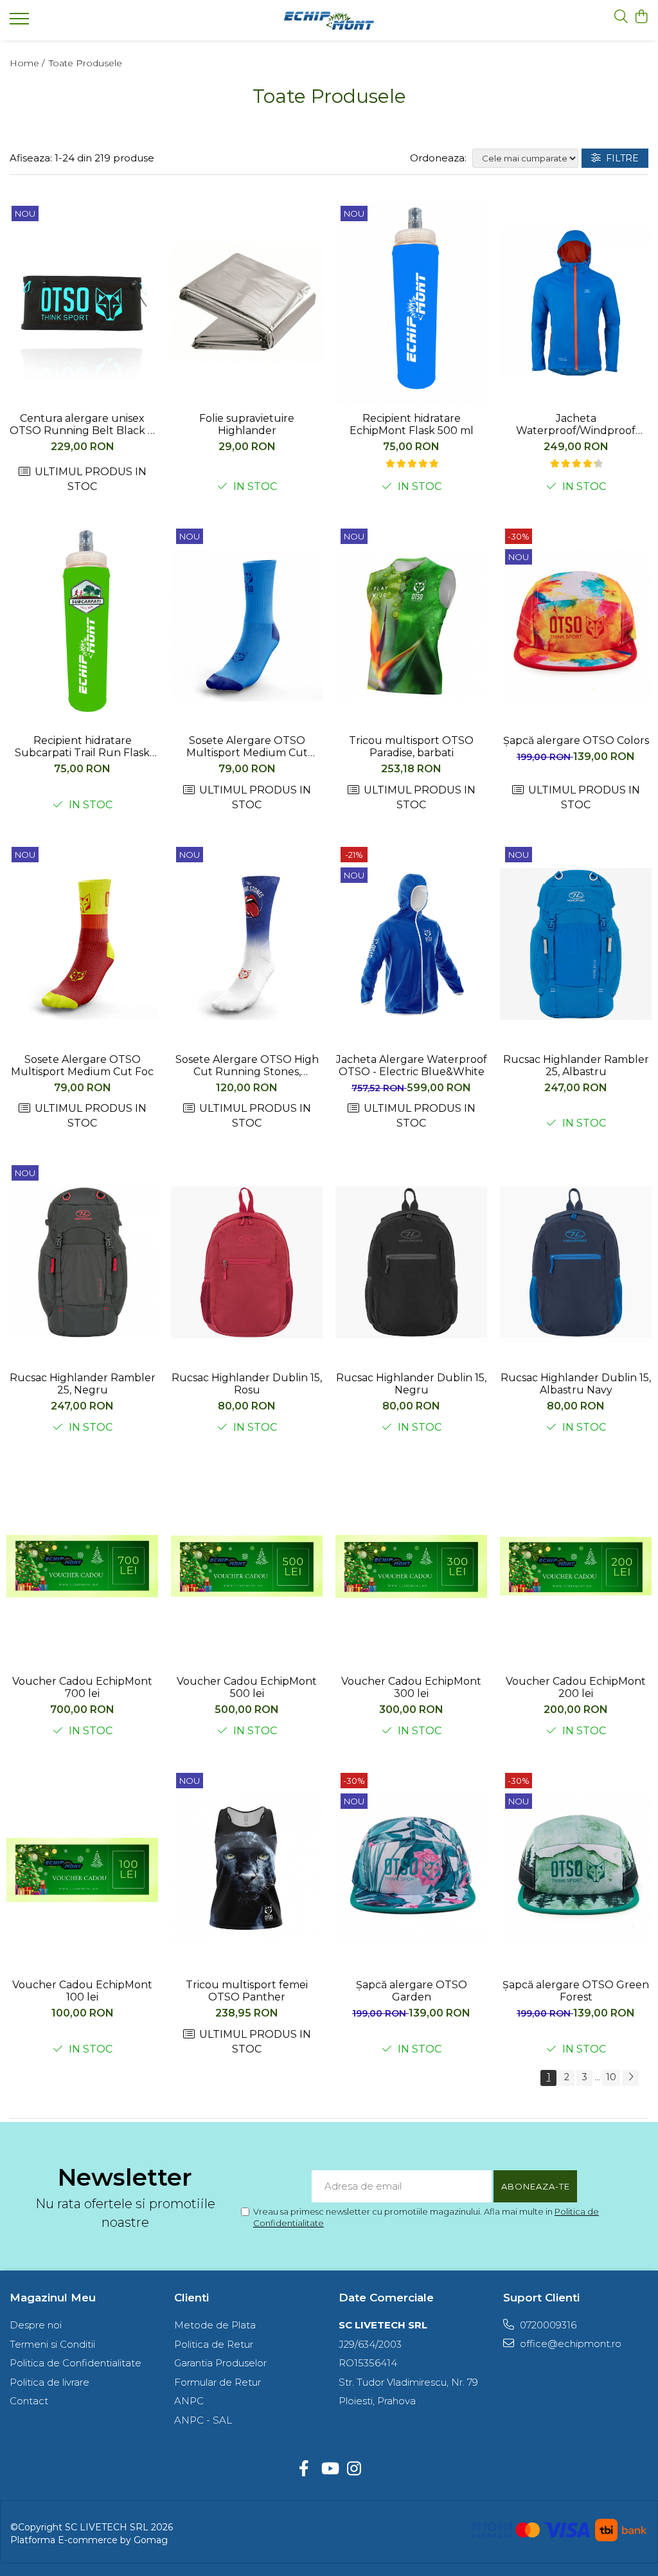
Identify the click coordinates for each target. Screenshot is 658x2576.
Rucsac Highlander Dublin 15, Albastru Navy (576, 1384)
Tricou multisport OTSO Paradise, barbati (411, 747)
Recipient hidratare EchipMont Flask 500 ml (412, 424)
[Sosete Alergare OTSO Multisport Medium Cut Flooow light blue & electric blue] (247, 626)
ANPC (189, 2401)
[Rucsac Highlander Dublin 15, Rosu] (247, 1263)
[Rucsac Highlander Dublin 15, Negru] (411, 1263)
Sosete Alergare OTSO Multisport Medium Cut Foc (82, 1066)
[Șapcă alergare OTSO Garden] (411, 1870)
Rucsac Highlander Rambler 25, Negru (83, 1384)
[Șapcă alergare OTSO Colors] (576, 626)
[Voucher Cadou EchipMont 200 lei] (576, 1566)
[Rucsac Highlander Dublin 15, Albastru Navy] (576, 1263)
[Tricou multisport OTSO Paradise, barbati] (411, 626)
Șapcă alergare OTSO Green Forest (576, 1991)
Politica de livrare (49, 2382)
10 (611, 2077)
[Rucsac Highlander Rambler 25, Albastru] (576, 944)
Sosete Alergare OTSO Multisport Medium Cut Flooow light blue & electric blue (247, 747)
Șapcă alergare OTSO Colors (576, 740)
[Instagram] (354, 2469)
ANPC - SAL (203, 2420)
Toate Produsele (85, 63)
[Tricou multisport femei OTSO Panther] (247, 1870)
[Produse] (21, 23)
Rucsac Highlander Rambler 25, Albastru (576, 1066)
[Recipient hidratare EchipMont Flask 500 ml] (411, 303)
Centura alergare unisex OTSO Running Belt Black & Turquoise (82, 424)
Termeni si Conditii (52, 2344)
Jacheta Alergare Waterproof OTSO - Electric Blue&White (412, 1066)
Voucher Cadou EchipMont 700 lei (82, 1687)
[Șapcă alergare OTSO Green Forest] (576, 1870)
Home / (28, 63)
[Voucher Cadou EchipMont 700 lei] (82, 1566)
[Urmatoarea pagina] (630, 2078)
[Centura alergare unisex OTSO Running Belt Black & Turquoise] (82, 303)
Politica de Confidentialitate (76, 2363)
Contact (29, 2401)
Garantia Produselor (220, 2363)
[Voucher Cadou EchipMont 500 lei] (247, 1566)
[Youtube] (329, 2469)
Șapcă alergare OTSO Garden (412, 1991)
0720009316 (547, 2325)
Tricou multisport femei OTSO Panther (247, 1991)
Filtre (620, 158)
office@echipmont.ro (569, 2344)
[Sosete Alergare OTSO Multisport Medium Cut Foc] (82, 944)
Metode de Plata (215, 2325)
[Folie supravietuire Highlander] (247, 303)
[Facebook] (304, 2469)
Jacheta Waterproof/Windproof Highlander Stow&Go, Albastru (576, 424)
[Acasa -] (329, 21)
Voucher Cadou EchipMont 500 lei (247, 1687)
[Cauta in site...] (621, 17)
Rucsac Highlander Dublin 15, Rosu (247, 1384)
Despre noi (36, 2325)
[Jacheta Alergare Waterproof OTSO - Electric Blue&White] (411, 944)
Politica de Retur (214, 2344)
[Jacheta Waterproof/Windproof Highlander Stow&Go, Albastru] (576, 303)
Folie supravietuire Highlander (247, 424)
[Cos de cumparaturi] (642, 17)
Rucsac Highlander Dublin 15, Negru (411, 1384)
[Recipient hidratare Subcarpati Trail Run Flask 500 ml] (82, 626)
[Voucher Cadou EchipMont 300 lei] (411, 1566)
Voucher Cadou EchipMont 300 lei (411, 1687)
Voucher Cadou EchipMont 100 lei (82, 1991)
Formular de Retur (218, 2382)
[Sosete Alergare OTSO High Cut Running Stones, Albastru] (247, 944)
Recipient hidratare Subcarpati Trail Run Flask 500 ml (82, 747)
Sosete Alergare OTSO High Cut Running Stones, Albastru (247, 1066)
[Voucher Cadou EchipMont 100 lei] (82, 1870)
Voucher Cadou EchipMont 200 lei (576, 1687)
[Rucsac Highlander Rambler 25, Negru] (82, 1263)
